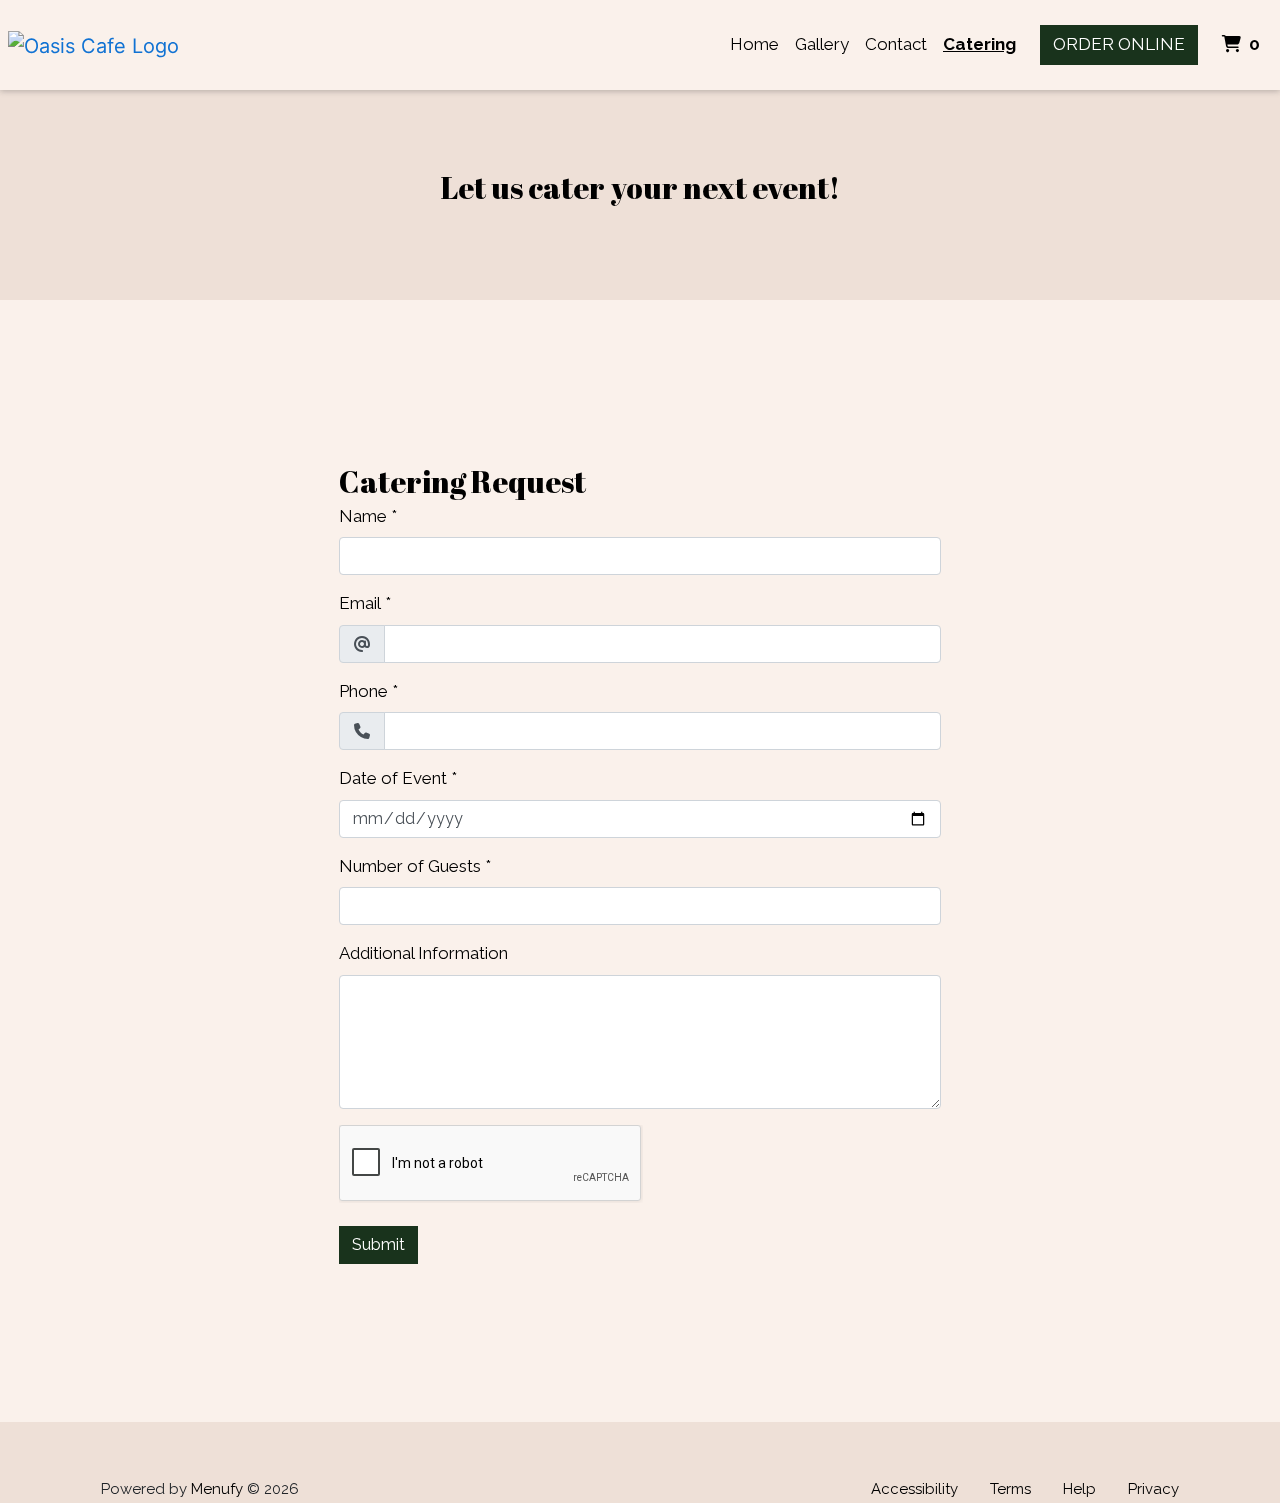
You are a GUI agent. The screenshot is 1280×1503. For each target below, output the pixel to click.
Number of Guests (410, 866)
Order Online (1119, 44)
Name (363, 516)
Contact (896, 44)
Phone (363, 691)
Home (754, 44)
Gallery (822, 44)
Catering (979, 44)
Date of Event (393, 778)
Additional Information (423, 953)
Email (360, 603)
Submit (378, 1244)
